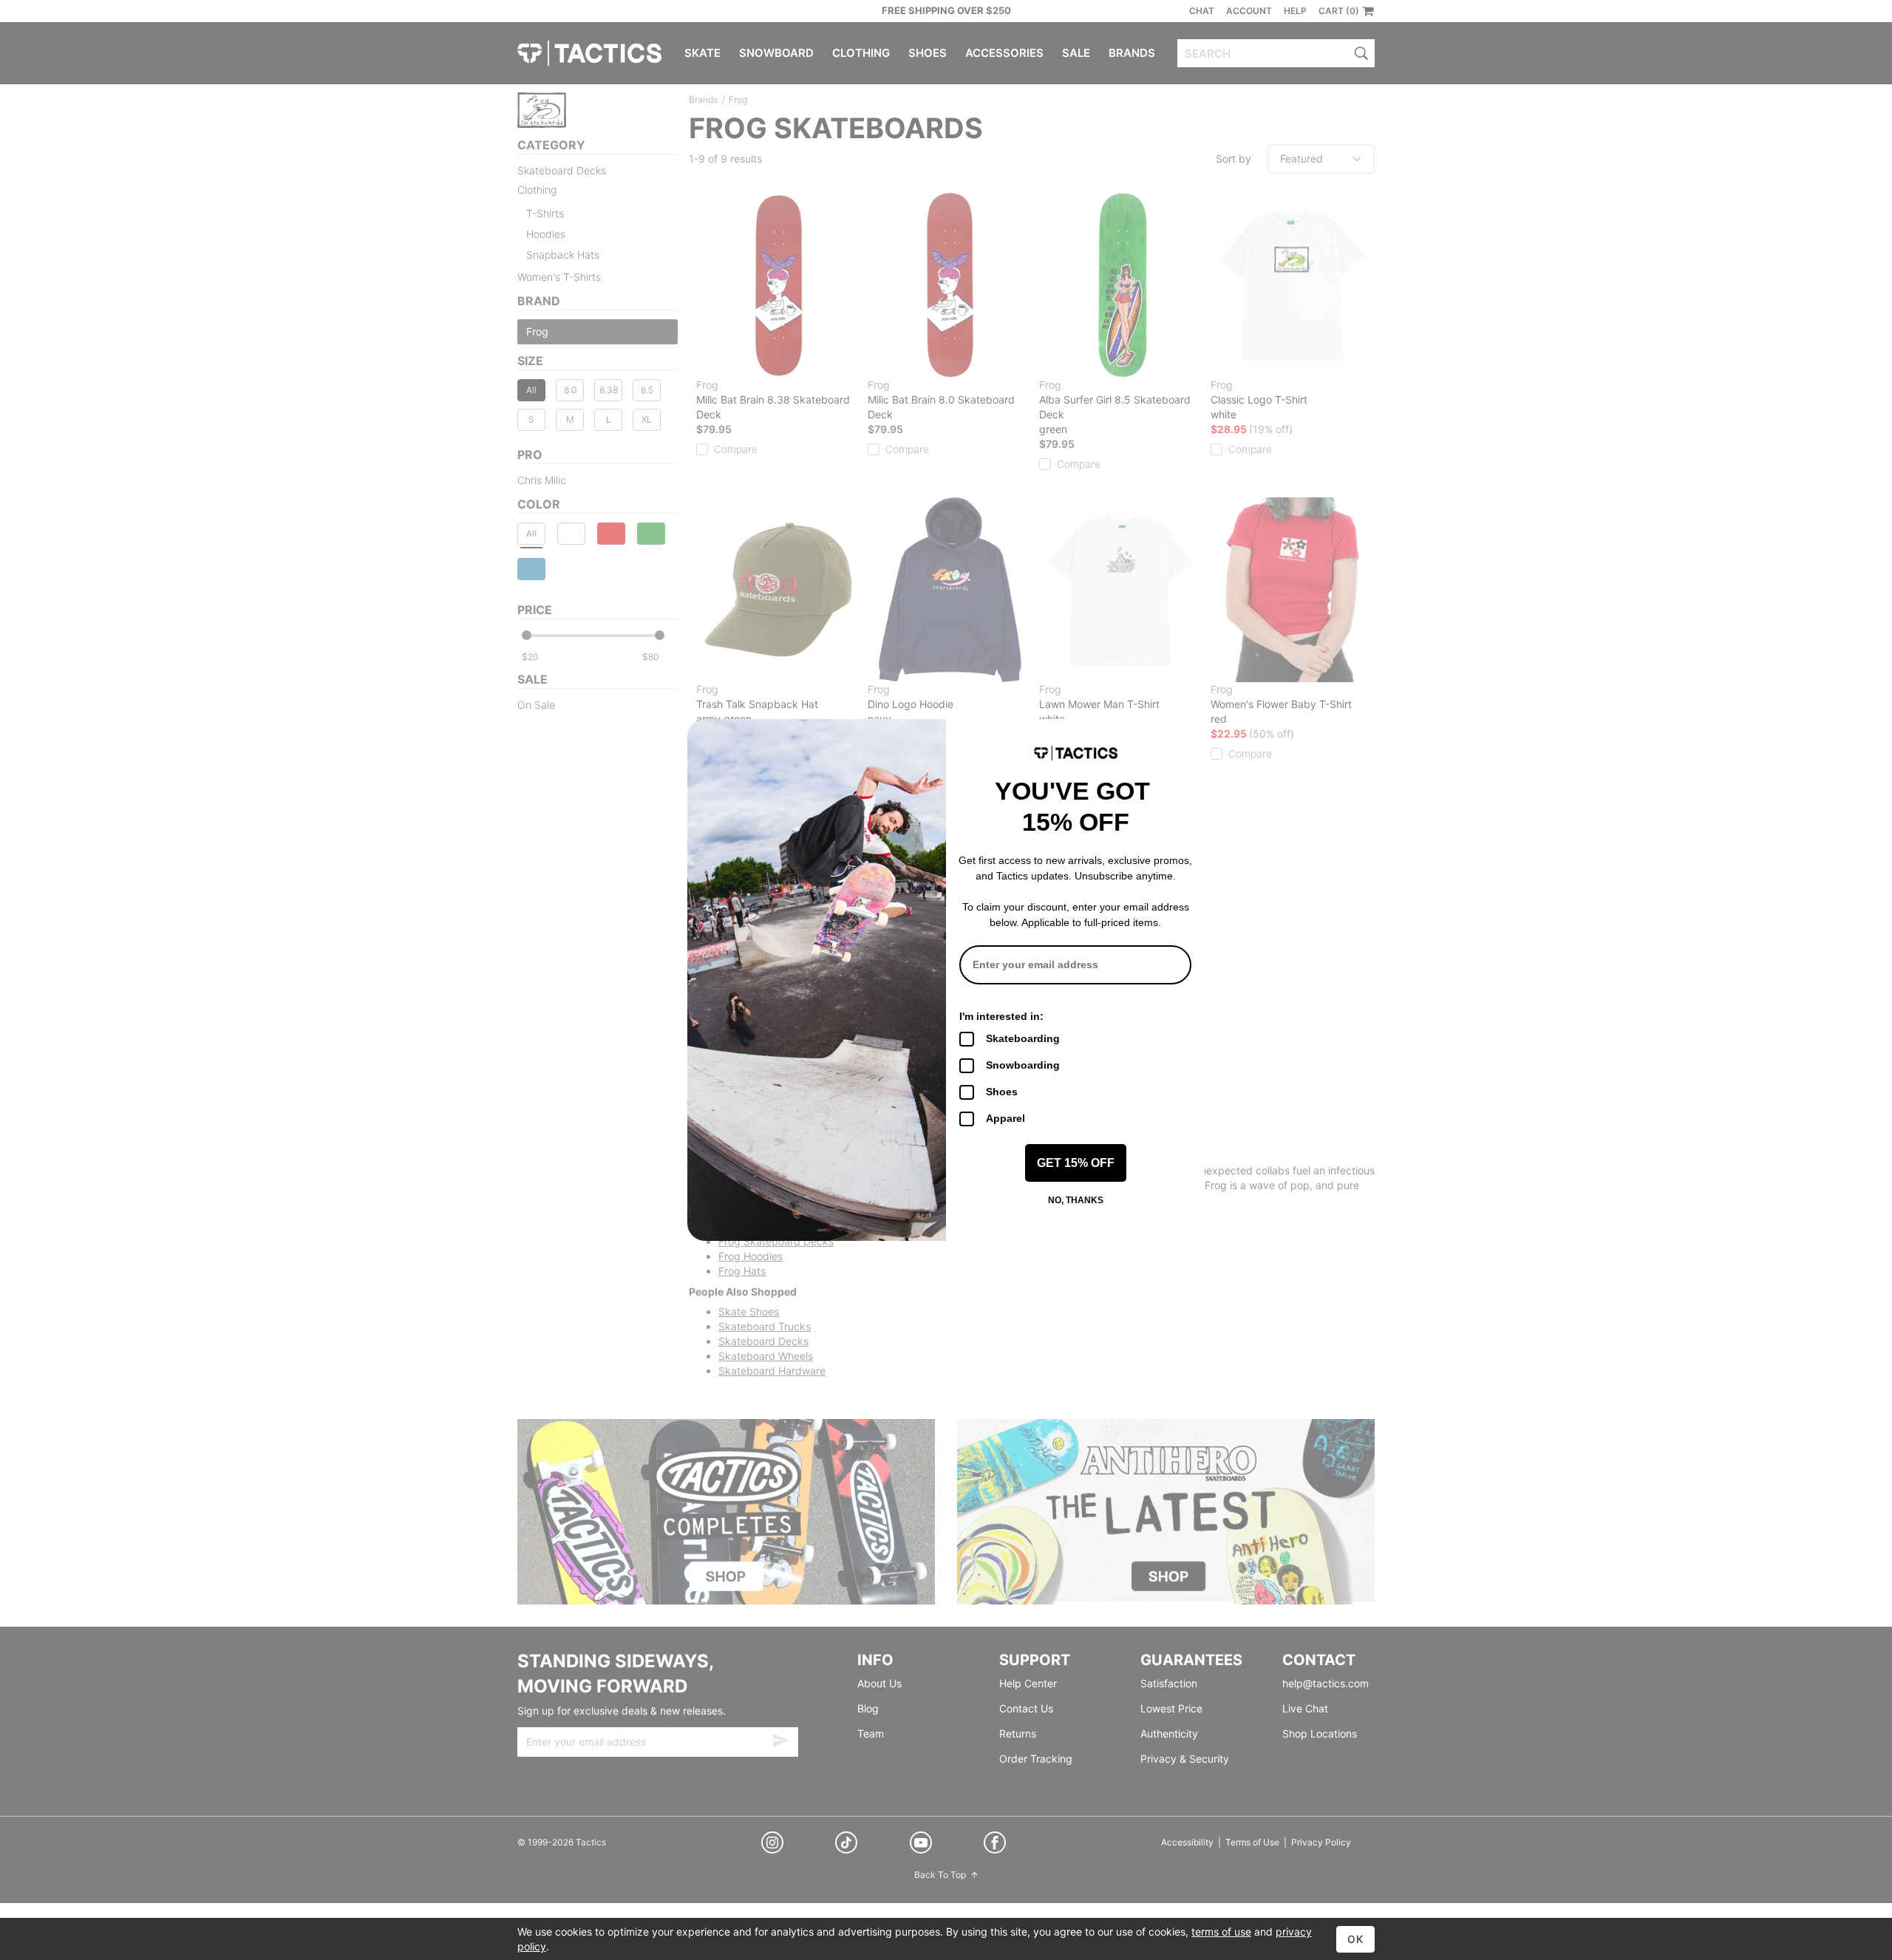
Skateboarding (1023, 1038)
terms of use (1221, 1932)
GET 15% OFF (1076, 1163)
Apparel (1005, 1118)
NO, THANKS (1076, 1200)
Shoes (1002, 1092)
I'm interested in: (1001, 1016)
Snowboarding (1023, 1065)
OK (1355, 1939)
